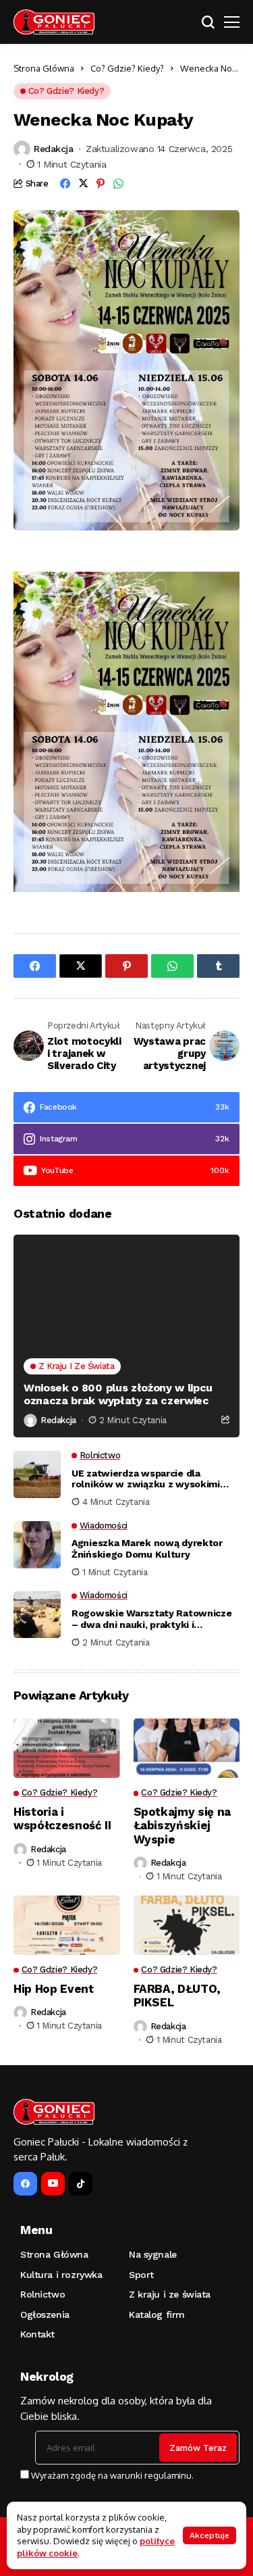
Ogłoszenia (45, 2314)
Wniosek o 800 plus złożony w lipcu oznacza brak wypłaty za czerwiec (118, 1394)
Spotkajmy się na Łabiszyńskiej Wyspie (182, 1826)
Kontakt (37, 2334)
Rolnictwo (43, 2294)
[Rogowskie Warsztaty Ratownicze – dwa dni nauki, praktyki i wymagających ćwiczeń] (37, 1614)
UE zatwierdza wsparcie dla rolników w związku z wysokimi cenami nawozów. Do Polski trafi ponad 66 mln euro (148, 1479)
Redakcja (54, 149)
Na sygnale (153, 2254)
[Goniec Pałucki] (54, 22)
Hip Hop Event (54, 1989)
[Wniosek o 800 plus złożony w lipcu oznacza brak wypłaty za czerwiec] (126, 1336)
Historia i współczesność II (62, 1818)
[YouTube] (53, 2184)
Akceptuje (209, 2535)
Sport (141, 2275)
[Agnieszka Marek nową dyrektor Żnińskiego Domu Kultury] (37, 1545)
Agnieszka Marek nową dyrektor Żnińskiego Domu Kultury (147, 1549)
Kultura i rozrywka (61, 2275)
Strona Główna (44, 68)
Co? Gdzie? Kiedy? (127, 68)
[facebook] (25, 2184)
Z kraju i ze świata (170, 2294)
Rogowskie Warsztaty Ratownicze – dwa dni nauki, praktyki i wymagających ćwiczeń (152, 1619)
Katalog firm (157, 2314)
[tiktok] (81, 2184)
